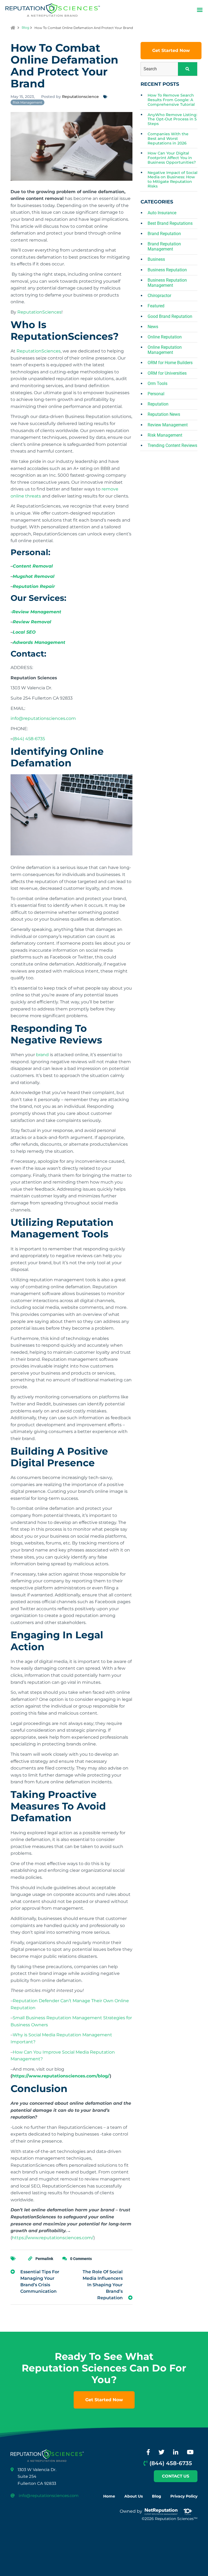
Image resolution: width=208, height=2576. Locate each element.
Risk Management (27, 102)
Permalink (44, 2259)
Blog (25, 27)
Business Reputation (167, 270)
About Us (134, 2496)
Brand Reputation (164, 234)
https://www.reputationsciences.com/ (53, 2238)
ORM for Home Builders (170, 363)
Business (156, 259)
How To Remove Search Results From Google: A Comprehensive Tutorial (171, 100)
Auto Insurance (162, 213)
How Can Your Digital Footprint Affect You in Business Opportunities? (172, 158)
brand (42, 1055)
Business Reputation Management (167, 283)
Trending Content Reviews (172, 445)
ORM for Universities (167, 373)
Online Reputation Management (165, 350)
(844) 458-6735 (29, 739)
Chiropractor (159, 296)
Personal (156, 394)
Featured (156, 306)
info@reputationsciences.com (43, 718)
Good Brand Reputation (170, 316)
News (153, 327)
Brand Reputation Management (164, 246)
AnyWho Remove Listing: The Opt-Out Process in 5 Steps (172, 119)
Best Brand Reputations (170, 223)
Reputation (158, 404)
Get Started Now (171, 50)
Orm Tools (157, 383)
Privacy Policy (184, 2496)
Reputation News (164, 414)
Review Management (168, 425)
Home (109, 2496)
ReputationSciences (39, 312)
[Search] (188, 69)
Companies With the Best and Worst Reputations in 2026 (168, 139)
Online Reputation (165, 337)
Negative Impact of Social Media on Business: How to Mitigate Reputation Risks (173, 179)
